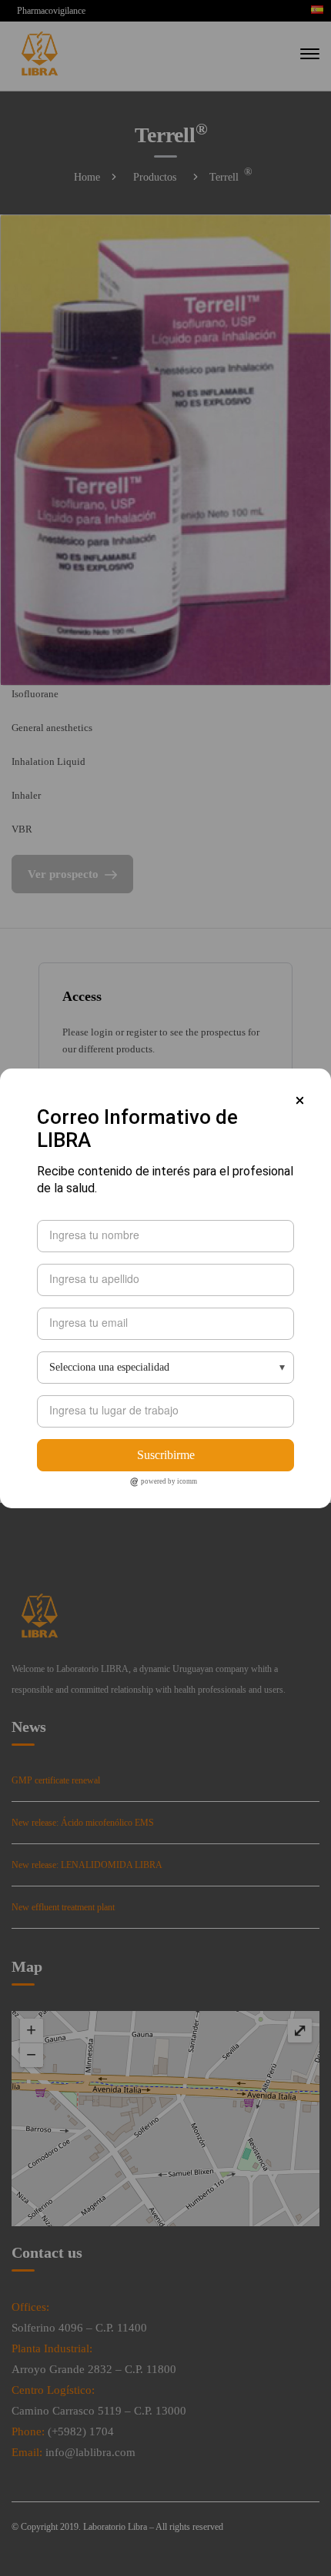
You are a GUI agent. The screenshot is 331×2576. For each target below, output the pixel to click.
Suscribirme (166, 1455)
